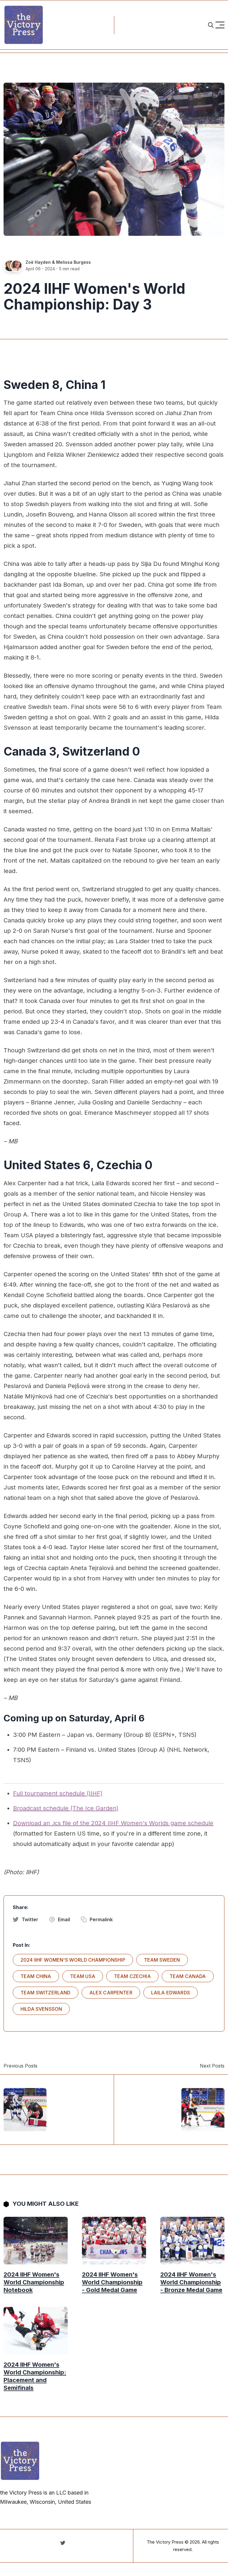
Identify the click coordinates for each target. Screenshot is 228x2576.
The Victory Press (165, 2542)
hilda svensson (41, 2009)
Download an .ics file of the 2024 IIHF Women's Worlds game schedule (113, 1823)
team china (36, 1976)
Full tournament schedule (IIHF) (58, 1793)
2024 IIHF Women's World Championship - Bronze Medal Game (191, 2282)
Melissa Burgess (73, 262)
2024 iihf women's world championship (73, 1960)
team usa (83, 1976)
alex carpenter (111, 1993)
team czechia (132, 1976)
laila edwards (171, 1993)
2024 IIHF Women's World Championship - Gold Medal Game (112, 2282)
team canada (188, 1976)
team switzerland (46, 1993)
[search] (211, 25)
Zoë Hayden (38, 262)
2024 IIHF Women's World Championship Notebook (34, 2282)
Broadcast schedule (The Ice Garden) (66, 1808)
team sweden (162, 1960)
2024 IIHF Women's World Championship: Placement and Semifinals (35, 2376)
